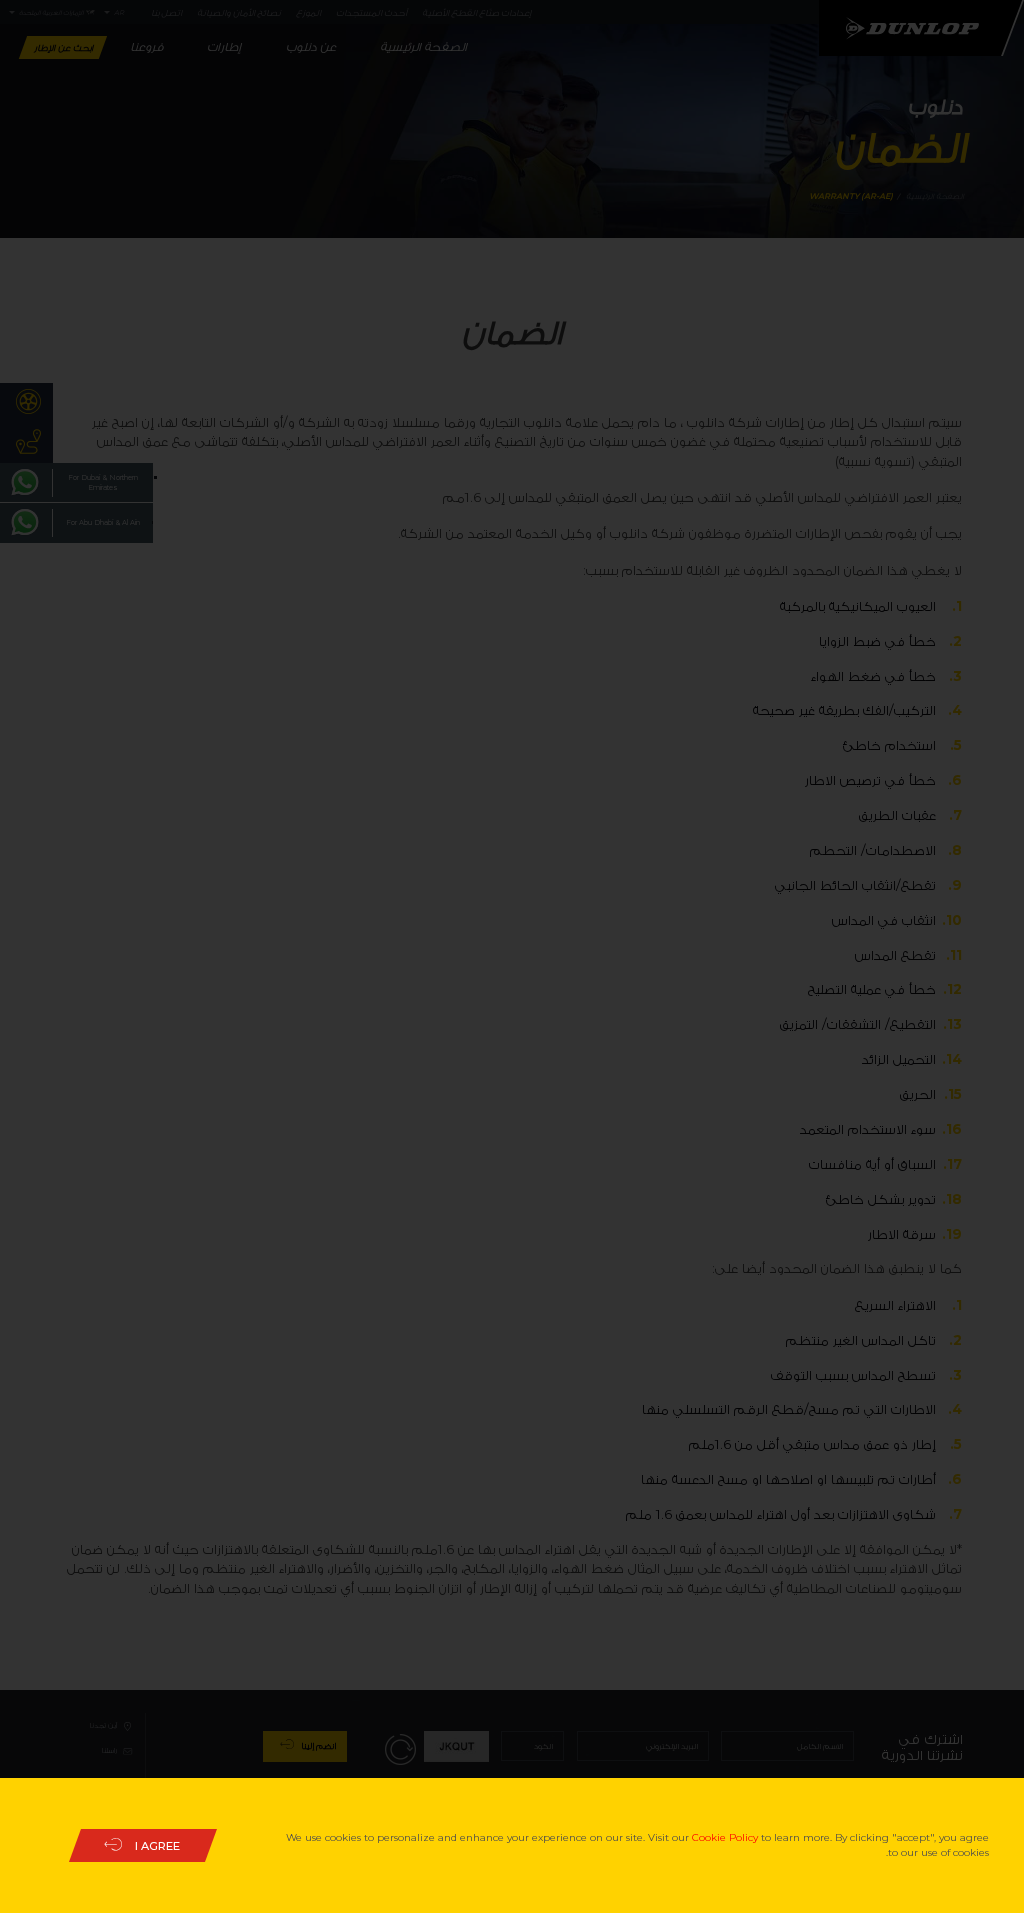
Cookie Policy (725, 1837)
